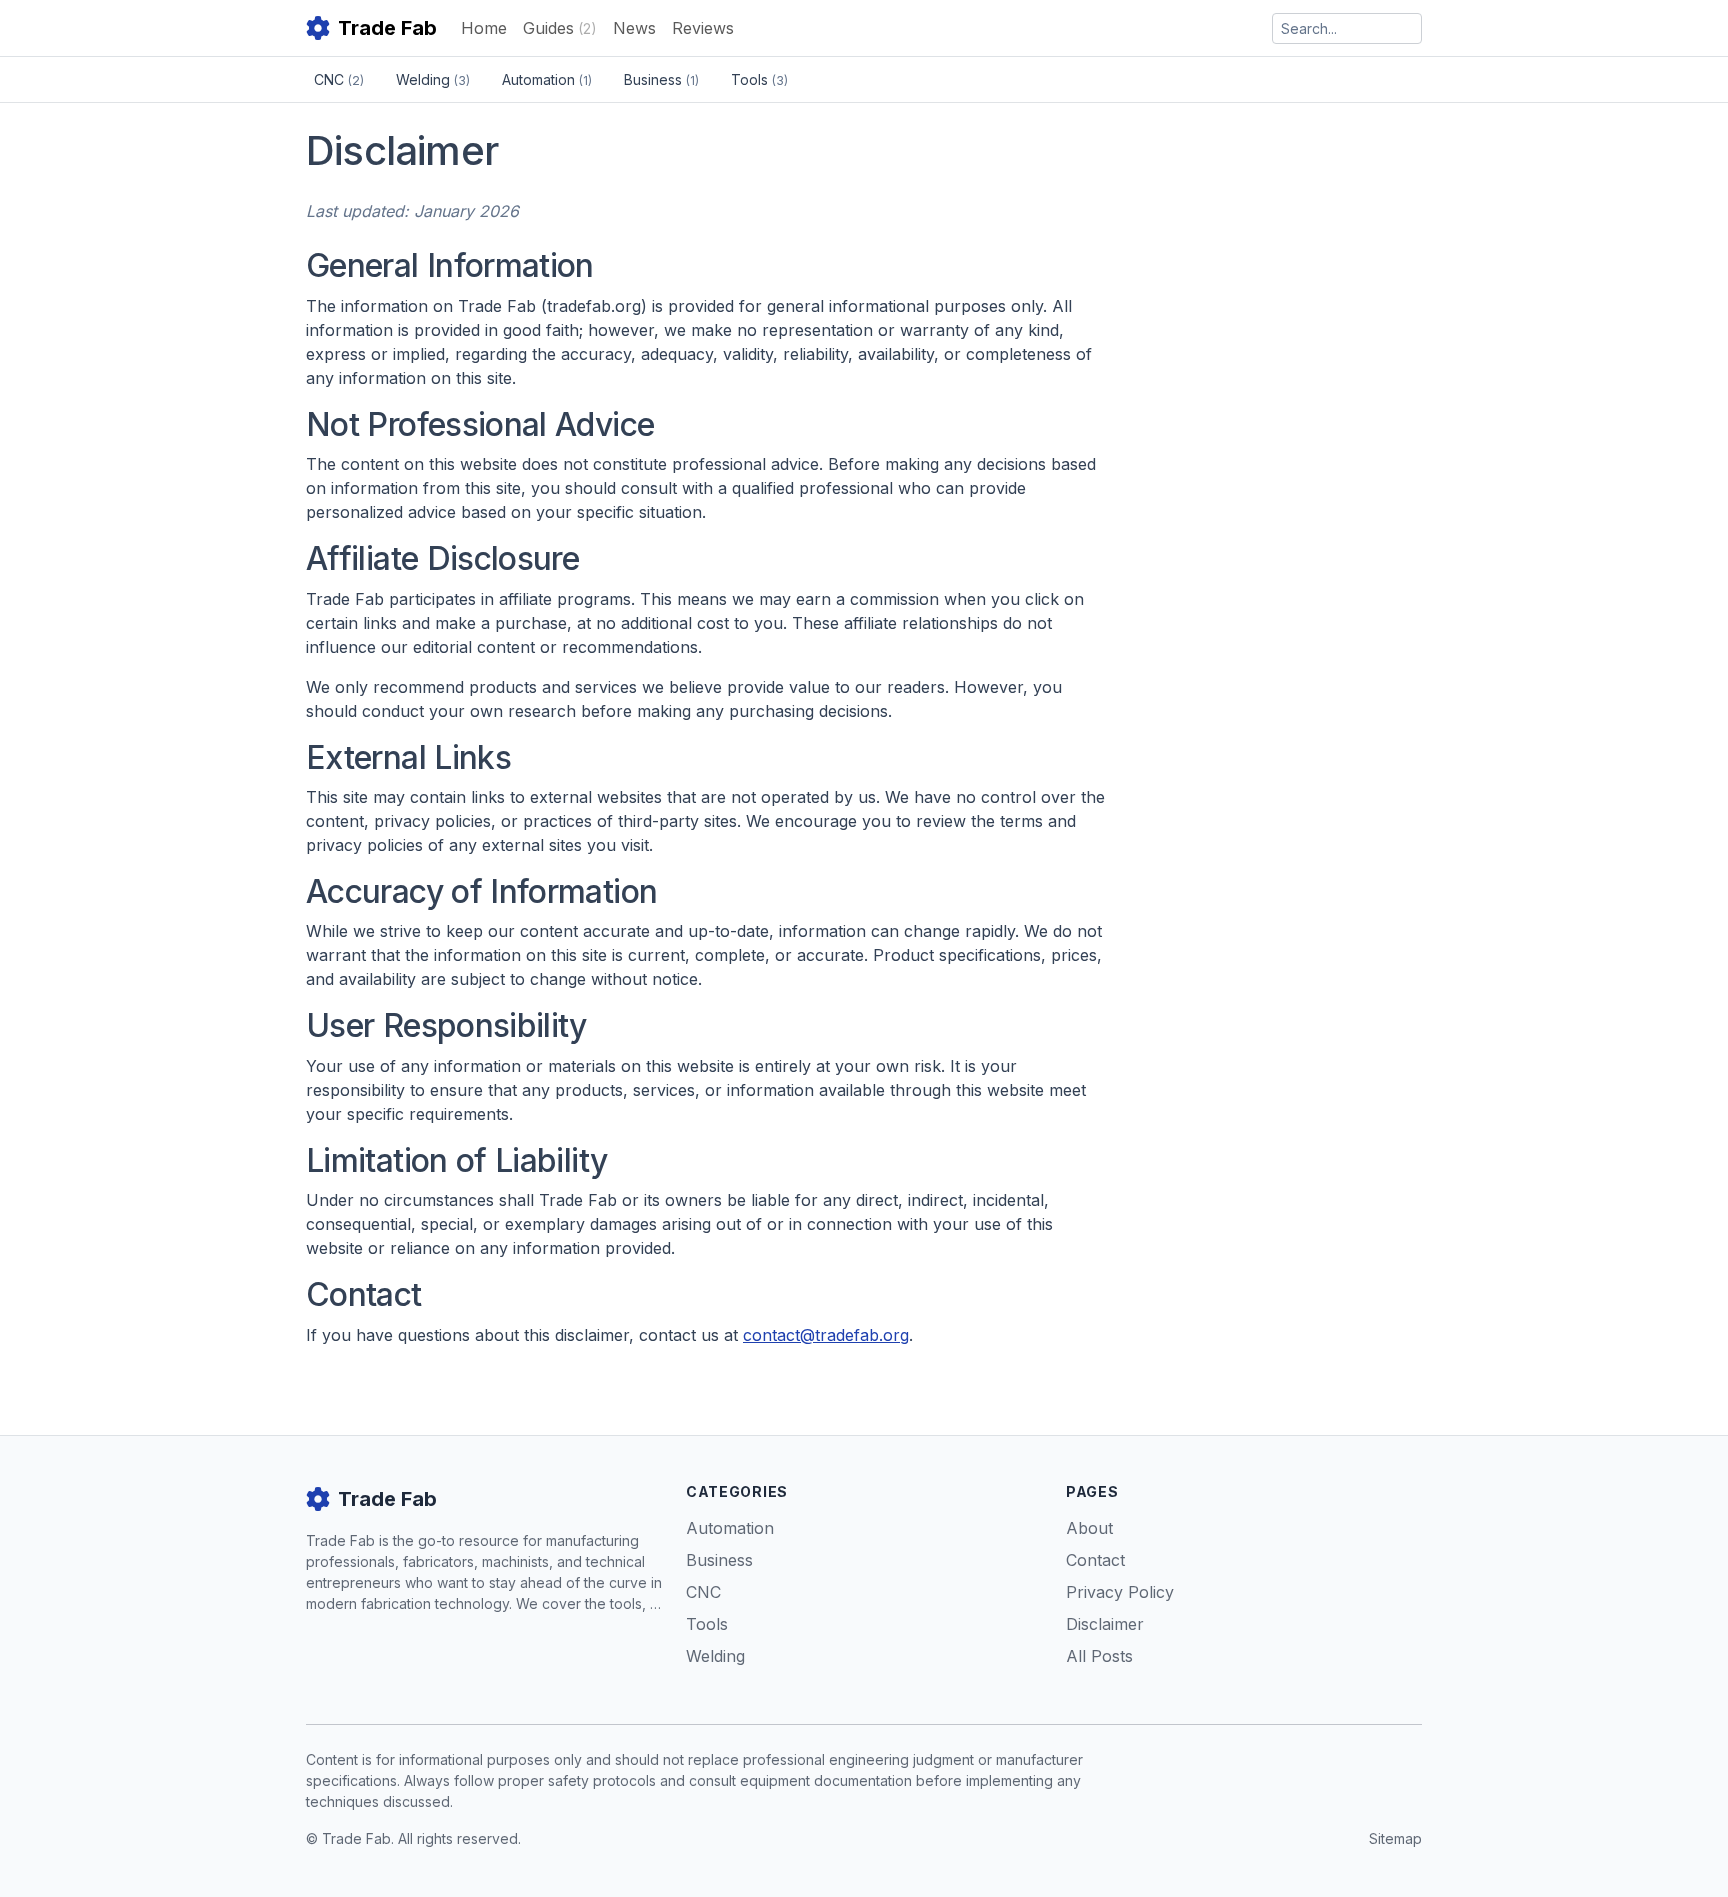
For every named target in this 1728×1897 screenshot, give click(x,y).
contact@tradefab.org (826, 1335)
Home (484, 28)
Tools (759, 79)
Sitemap (1395, 1838)
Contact (1095, 1560)
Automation (547, 79)
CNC (339, 79)
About (1089, 1528)
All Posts (1099, 1656)
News (634, 28)
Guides (560, 28)
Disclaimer (1105, 1624)
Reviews (703, 28)
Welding (433, 79)
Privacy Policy (1120, 1592)
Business (661, 79)
